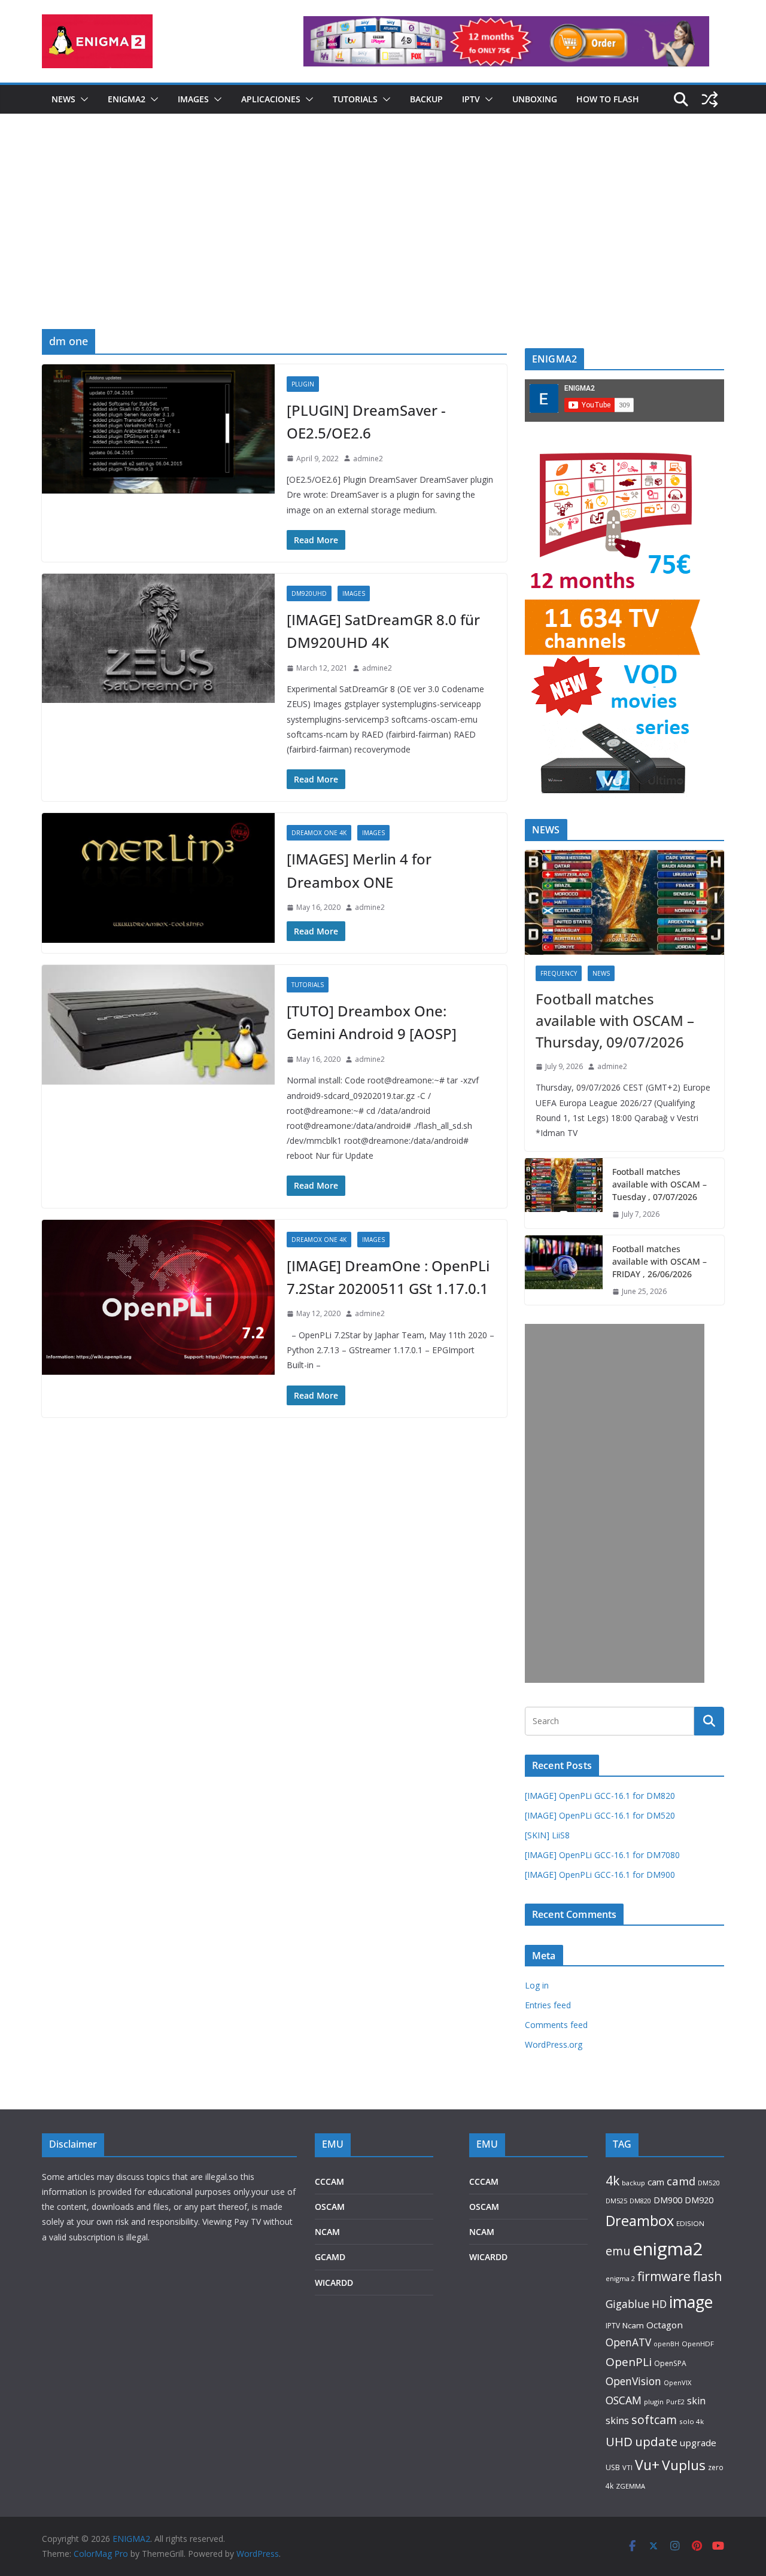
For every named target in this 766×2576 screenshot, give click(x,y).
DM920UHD (309, 593)
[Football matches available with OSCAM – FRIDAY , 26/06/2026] (564, 1270)
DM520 (709, 2183)
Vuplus (684, 2465)
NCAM (327, 2232)
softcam (654, 2420)
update (656, 2441)
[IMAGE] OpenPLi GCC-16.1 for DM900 (600, 1875)
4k (613, 2180)
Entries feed (548, 2005)
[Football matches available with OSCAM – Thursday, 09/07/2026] (624, 902)
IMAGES (193, 99)
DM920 (699, 2200)
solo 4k (691, 2421)
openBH (666, 2344)
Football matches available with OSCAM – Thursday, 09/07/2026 (615, 1020)
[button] (82, 99)
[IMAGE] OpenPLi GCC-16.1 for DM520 (600, 1815)
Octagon (665, 2325)
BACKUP (426, 99)
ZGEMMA (630, 2486)
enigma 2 (620, 2278)
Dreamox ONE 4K (319, 833)
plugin (654, 2402)
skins (617, 2420)
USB (613, 2467)
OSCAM (330, 2207)
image (691, 2302)
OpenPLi (629, 2362)
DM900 (668, 2200)
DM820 (640, 2201)
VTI (627, 2467)
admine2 (368, 459)
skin (696, 2401)
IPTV (471, 99)
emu (618, 2251)
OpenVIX (677, 2382)
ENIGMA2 (127, 99)
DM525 (616, 2201)
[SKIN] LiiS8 (547, 1835)
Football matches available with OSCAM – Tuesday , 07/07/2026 (659, 1184)
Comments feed (556, 2025)
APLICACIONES (271, 99)
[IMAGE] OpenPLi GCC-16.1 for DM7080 (602, 1855)
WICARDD (334, 2283)
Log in (537, 1985)
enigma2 (668, 2249)
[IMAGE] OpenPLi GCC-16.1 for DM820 (600, 1796)
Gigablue (627, 2304)
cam (656, 2182)
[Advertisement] (383, 239)
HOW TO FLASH (608, 99)
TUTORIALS (355, 99)
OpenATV (628, 2342)
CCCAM (329, 2181)
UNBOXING (535, 99)
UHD (619, 2441)
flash (708, 2276)
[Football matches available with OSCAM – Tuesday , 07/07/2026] (564, 1193)
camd (681, 2181)
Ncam (633, 2325)
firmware (664, 2276)
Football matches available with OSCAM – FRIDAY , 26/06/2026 (659, 1261)
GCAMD (330, 2257)
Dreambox (640, 2221)
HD (659, 2304)
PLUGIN (303, 384)
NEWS (63, 99)
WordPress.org (554, 2044)
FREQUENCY (559, 973)
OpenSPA (670, 2363)
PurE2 (675, 2402)
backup (633, 2183)
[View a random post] (710, 99)
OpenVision (633, 2381)
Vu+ (647, 2465)
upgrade (698, 2443)
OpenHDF (698, 2344)
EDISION (690, 2223)
